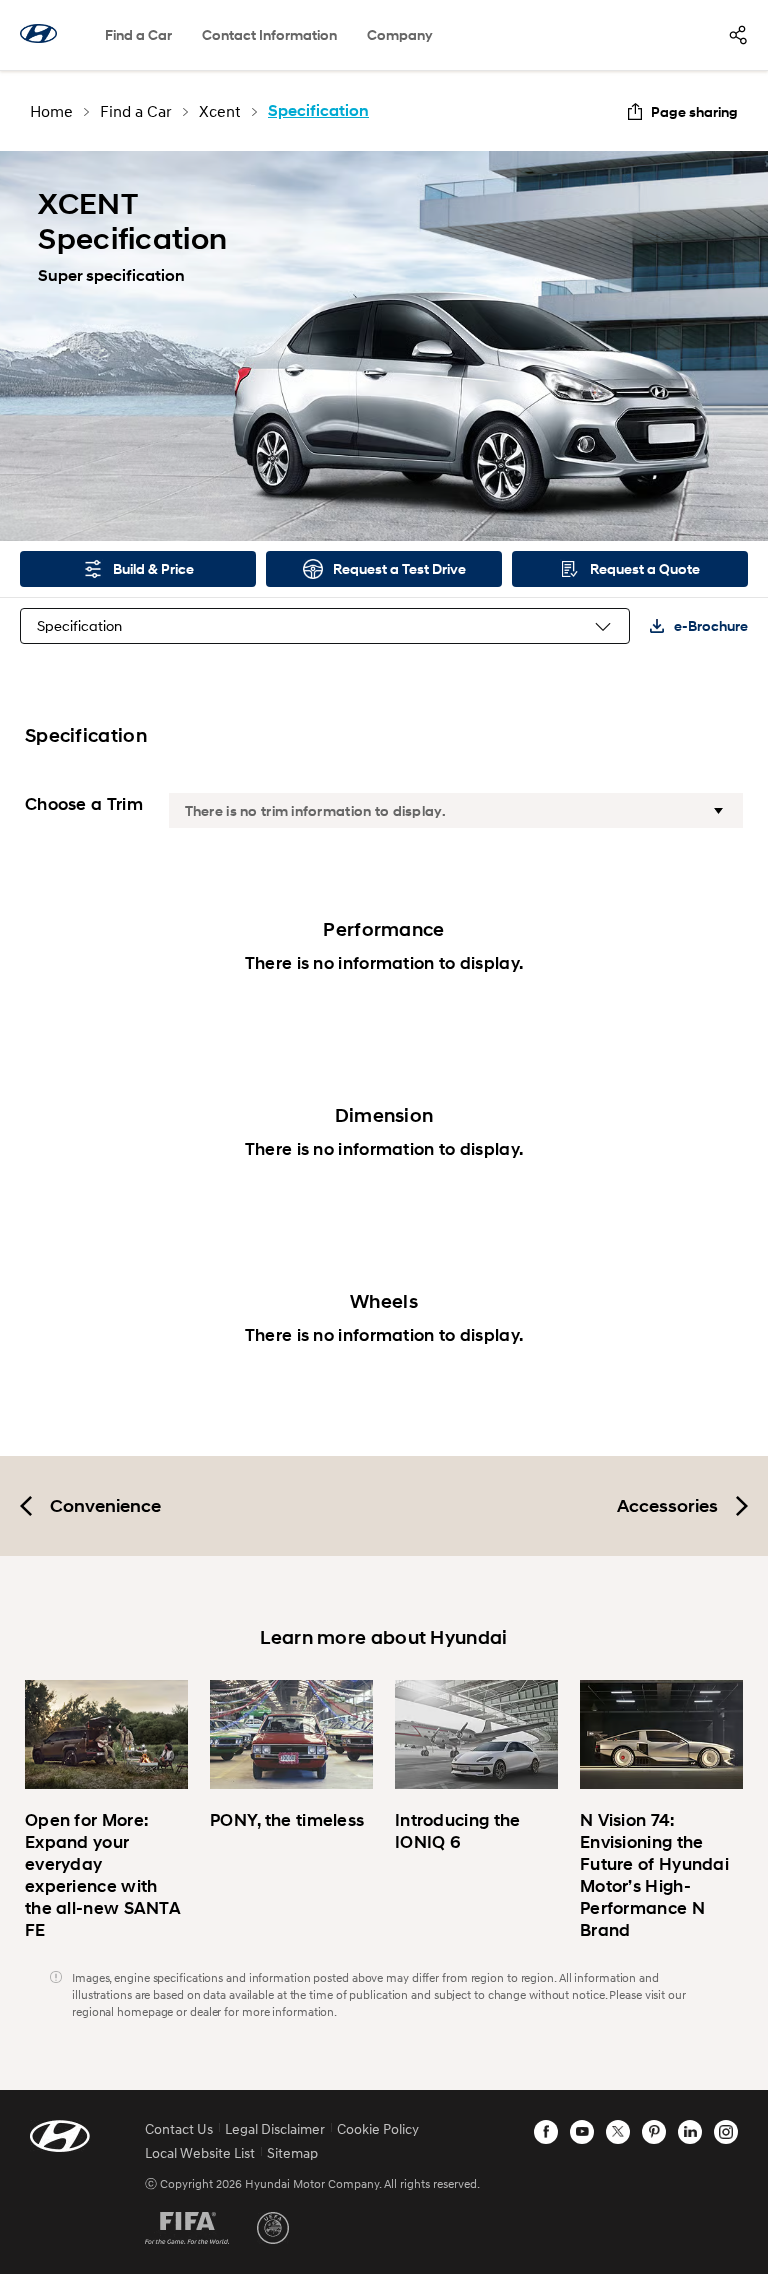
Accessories (667, 1506)
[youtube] (582, 2132)
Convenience (105, 1506)
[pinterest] (654, 2132)
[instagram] (726, 2132)
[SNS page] (738, 35)
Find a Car (138, 34)
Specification (79, 625)
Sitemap (292, 2152)
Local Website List (200, 2152)
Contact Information (269, 34)
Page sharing (694, 111)
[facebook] (546, 2132)
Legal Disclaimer (275, 2128)
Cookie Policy (378, 2128)
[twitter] (618, 2132)
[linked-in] (690, 2132)
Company (400, 34)
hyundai (38, 33)
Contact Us (179, 2128)
